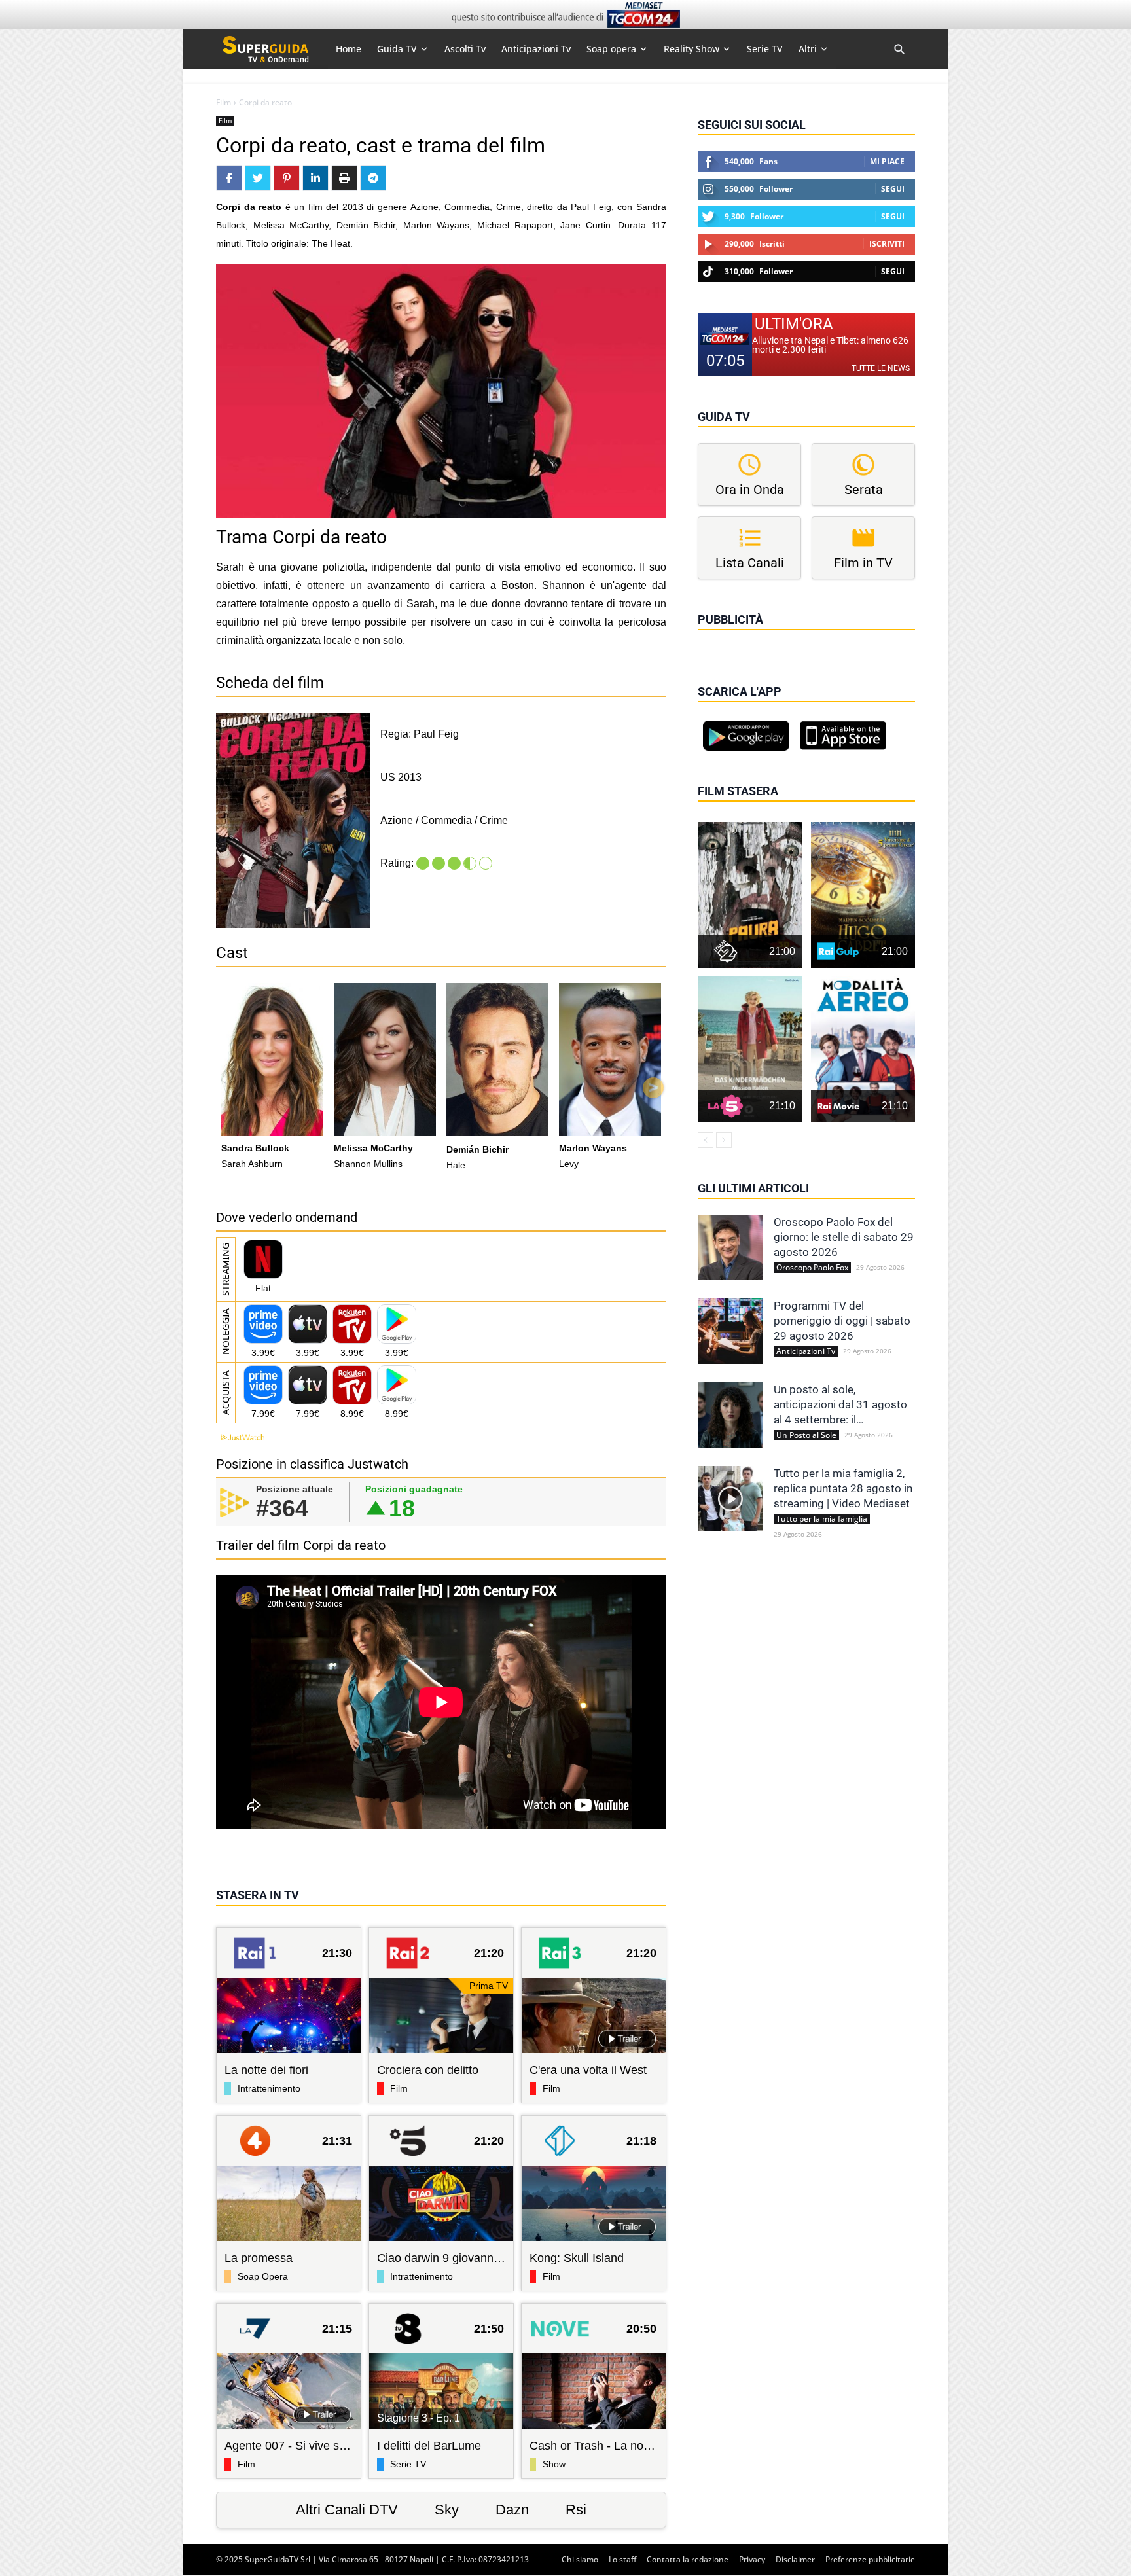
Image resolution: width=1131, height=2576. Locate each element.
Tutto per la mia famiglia (822, 1519)
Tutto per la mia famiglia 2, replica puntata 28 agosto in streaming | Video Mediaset (843, 1488)
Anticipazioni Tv (806, 1351)
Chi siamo (580, 2559)
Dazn (512, 2510)
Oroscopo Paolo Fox (812, 1268)
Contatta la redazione (688, 2559)
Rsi (576, 2510)
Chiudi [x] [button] (716, 638)
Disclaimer (795, 2559)
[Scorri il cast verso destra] (653, 1088)
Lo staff (622, 2559)
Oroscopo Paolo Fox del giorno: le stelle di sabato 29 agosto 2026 (844, 1237)
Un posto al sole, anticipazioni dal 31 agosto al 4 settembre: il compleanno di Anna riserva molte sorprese (842, 1405)
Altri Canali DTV (347, 2510)
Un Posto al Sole (806, 1435)
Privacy (752, 2559)
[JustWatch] (240, 1438)
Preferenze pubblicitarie (870, 2559)
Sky (447, 2510)
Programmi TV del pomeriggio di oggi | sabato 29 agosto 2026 (842, 1321)
